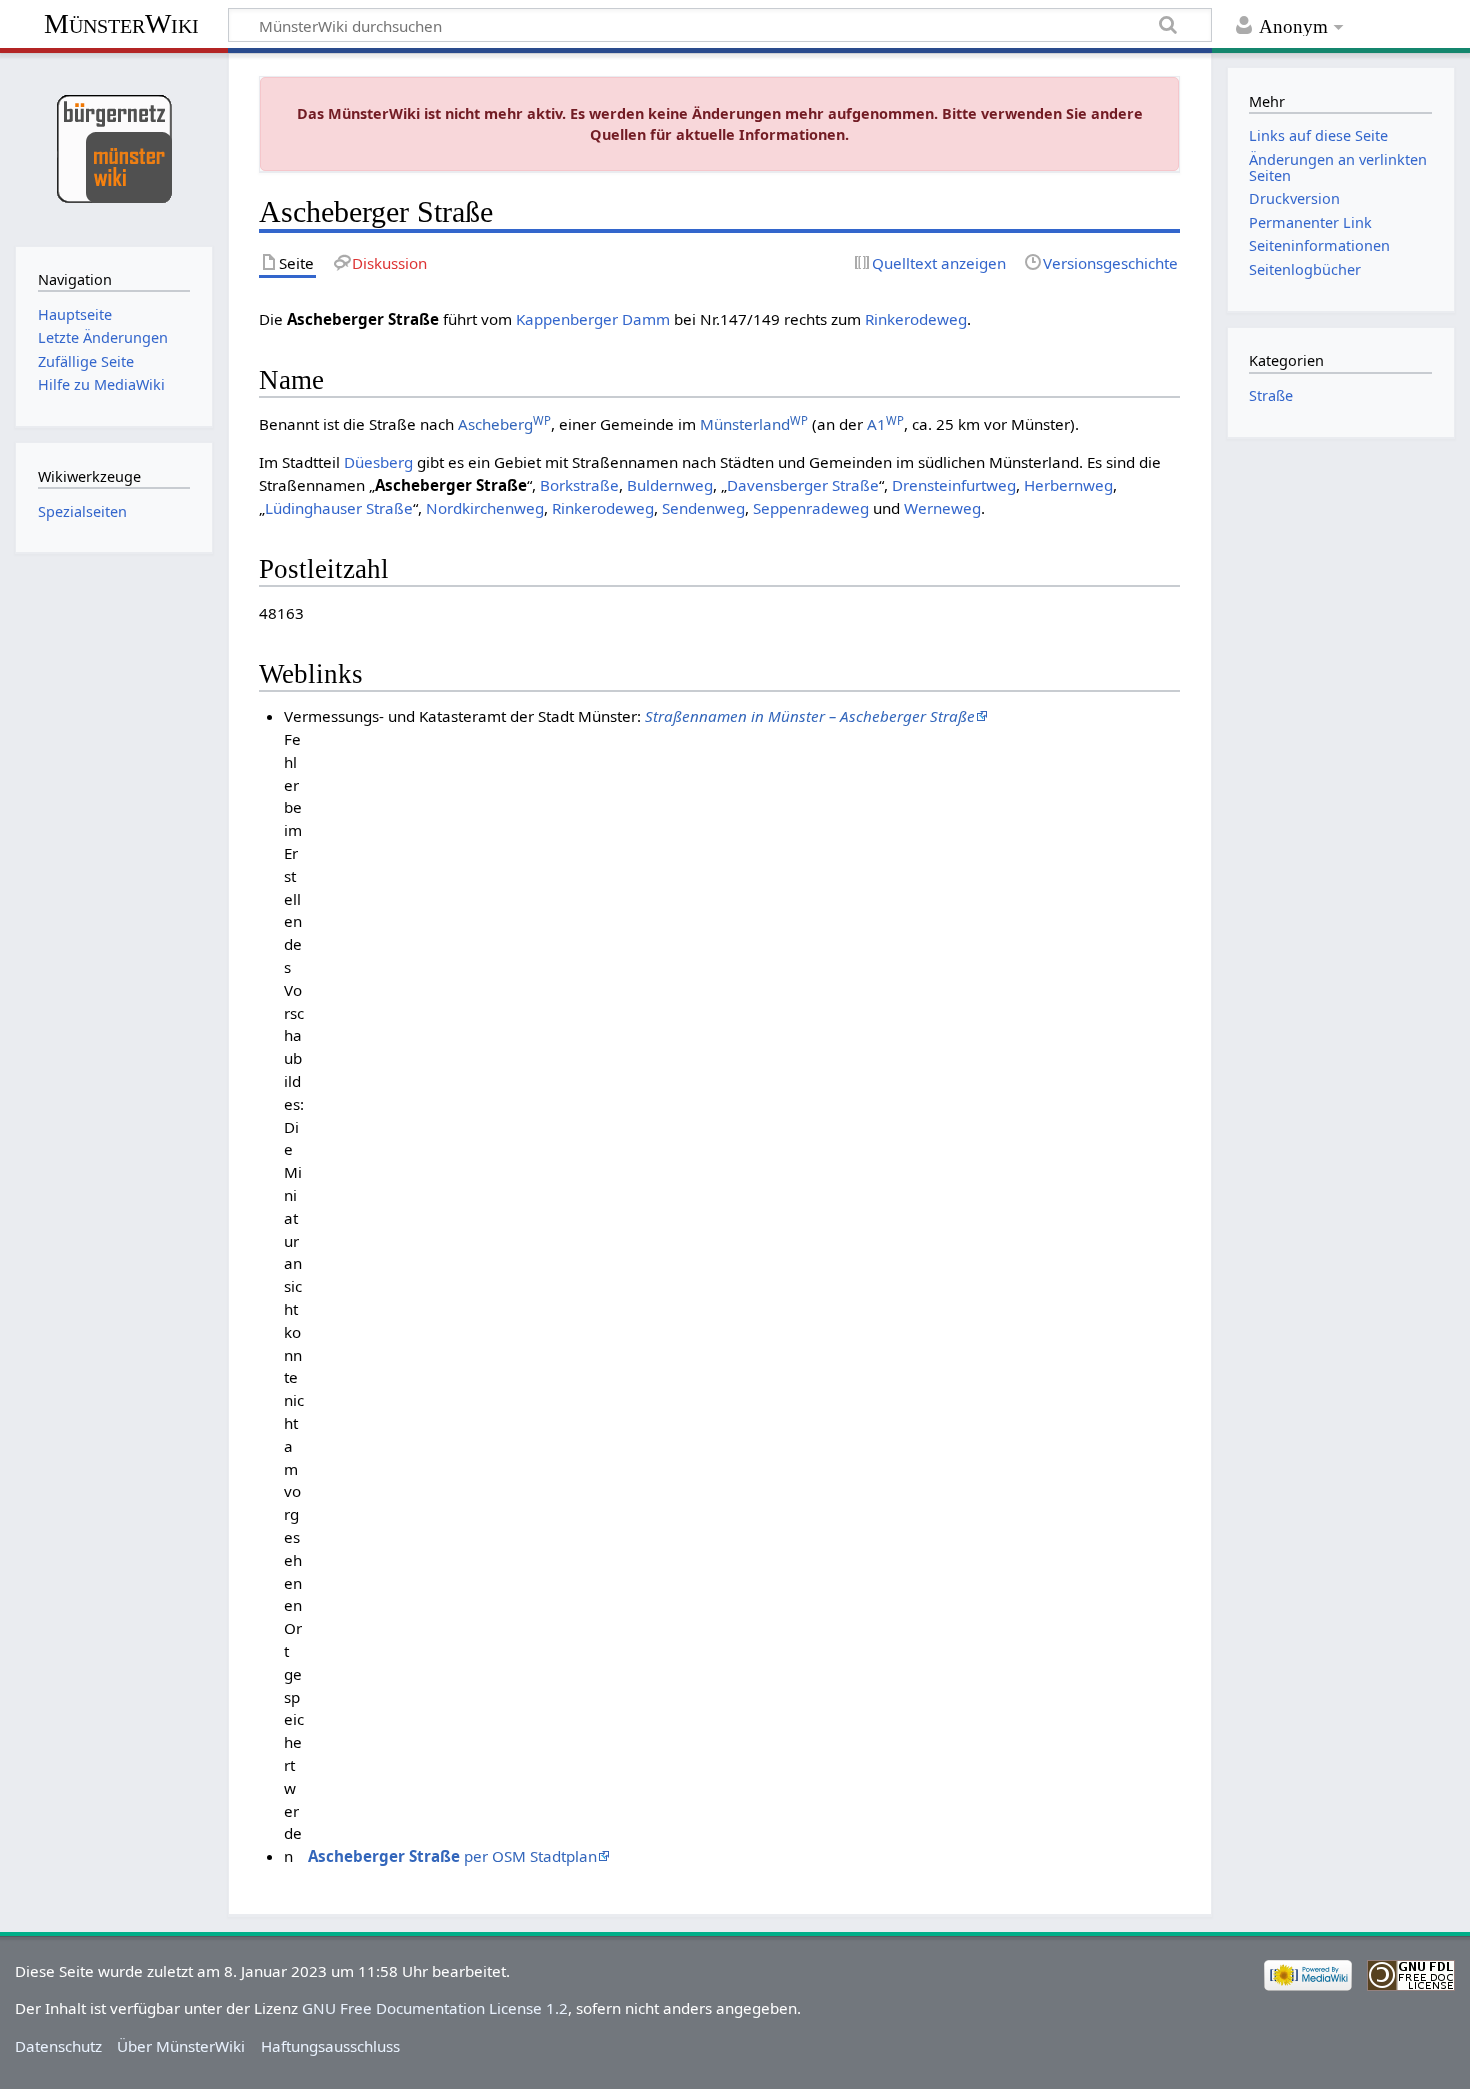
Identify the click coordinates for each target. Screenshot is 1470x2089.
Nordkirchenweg (485, 508)
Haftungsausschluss (330, 2046)
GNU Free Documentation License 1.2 (435, 2008)
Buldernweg (670, 485)
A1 (885, 424)
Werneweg (942, 508)
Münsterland (754, 424)
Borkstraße (579, 485)
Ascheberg (504, 424)
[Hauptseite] (113, 147)
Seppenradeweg (811, 508)
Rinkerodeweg (916, 319)
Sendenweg (703, 508)
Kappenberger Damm (593, 319)
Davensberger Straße (803, 485)
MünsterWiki (121, 23)
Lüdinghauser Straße (339, 508)
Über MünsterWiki (181, 2046)
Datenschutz (58, 2046)
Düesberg (378, 462)
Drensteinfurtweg (954, 485)
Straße (1271, 395)
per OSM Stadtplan (452, 1856)
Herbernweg (1068, 485)
